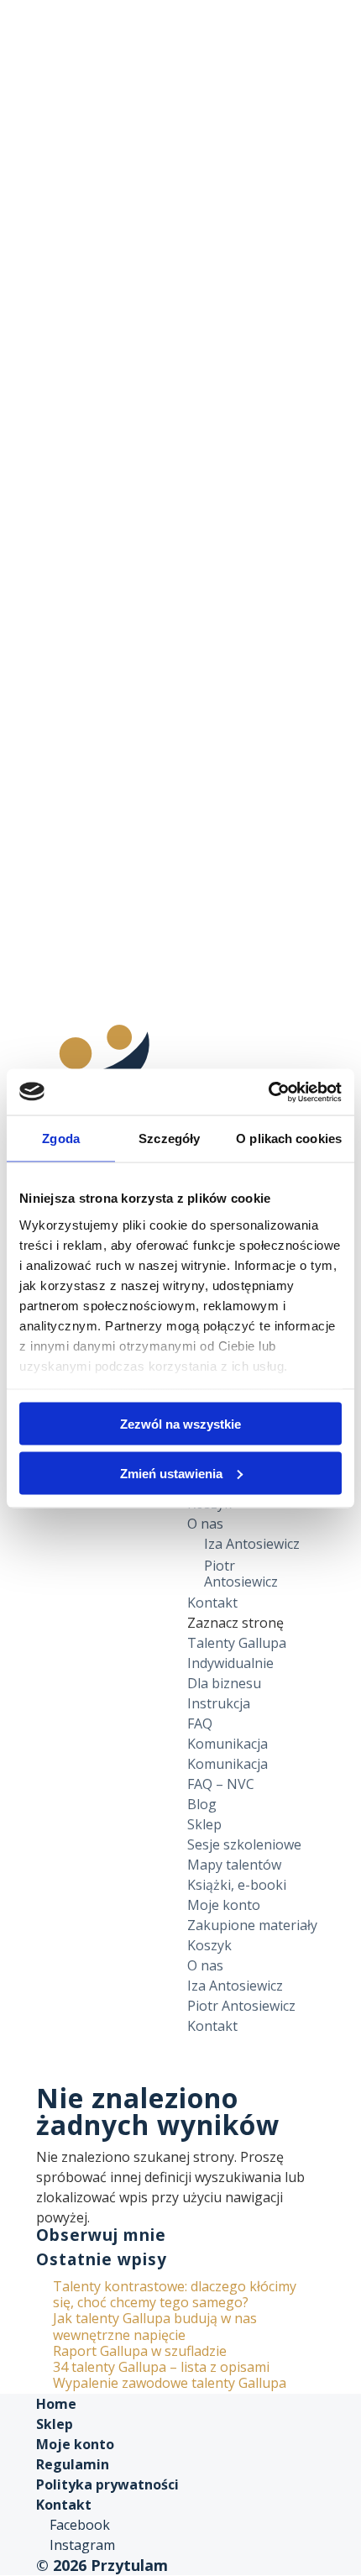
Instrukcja (219, 1703)
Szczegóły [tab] (169, 1138)
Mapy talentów (234, 1865)
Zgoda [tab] (61, 1138)
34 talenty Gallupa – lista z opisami (161, 2367)
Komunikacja (228, 1744)
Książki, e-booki (237, 1885)
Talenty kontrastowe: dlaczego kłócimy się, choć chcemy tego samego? (175, 2294)
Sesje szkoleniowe (244, 1844)
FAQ (200, 1723)
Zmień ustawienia (171, 1473)
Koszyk (209, 1945)
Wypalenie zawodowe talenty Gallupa (170, 2383)
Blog (202, 1804)
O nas (205, 1524)
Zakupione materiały (252, 1925)
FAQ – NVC (221, 1784)
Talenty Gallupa (237, 1643)
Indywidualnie (230, 1663)
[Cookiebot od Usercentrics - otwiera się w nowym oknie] (268, 1092)
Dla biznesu (224, 1683)
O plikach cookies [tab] (289, 1138)
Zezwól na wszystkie (180, 1424)
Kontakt (212, 1603)
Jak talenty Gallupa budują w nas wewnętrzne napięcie (155, 2326)
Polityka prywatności (107, 2484)
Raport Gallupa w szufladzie (140, 2351)
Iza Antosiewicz (252, 1544)
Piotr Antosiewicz (241, 1574)
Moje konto (224, 1905)
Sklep (204, 1824)
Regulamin (73, 2464)
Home (56, 2404)
